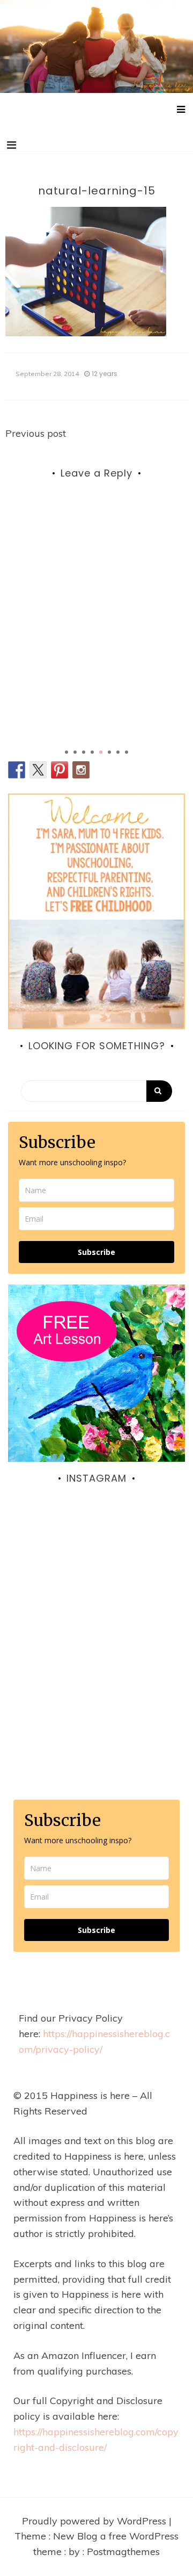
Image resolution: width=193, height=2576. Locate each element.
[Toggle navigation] (12, 145)
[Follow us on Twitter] (38, 770)
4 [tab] (92, 752)
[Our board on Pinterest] (60, 770)
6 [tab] (109, 752)
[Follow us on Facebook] (17, 770)
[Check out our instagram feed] (81, 770)
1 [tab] (66, 752)
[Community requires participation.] (96, 1599)
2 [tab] (75, 752)
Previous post (36, 433)
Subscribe (96, 1252)
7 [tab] (118, 752)
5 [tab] (101, 752)
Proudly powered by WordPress (95, 2521)
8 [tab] (127, 752)
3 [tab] (84, 752)
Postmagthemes (123, 2552)
